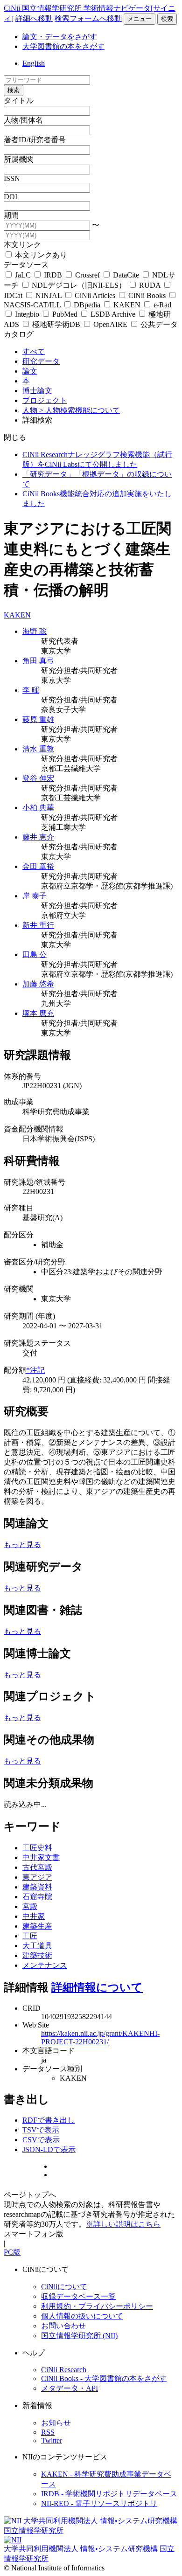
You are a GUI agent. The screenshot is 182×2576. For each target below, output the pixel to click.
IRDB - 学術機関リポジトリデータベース (109, 2494)
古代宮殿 (37, 1867)
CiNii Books (147, 295)
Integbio (27, 314)
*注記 (35, 1370)
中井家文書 (41, 1857)
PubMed (65, 314)
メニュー (140, 19)
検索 (167, 19)
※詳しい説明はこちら (123, 2224)
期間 (11, 215)
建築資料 (37, 1887)
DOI (10, 197)
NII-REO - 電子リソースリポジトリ (99, 2503)
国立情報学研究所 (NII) (79, 2336)
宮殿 (30, 1906)
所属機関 (19, 159)
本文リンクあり (40, 255)
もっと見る (22, 1545)
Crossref (87, 275)
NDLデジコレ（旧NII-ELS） (79, 285)
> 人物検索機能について (80, 410)
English (34, 63)
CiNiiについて (64, 2287)
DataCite (126, 275)
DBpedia (87, 305)
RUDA (150, 285)
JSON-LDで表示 (49, 2149)
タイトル (19, 101)
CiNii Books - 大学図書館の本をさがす (104, 2378)
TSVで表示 (41, 2130)
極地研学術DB (56, 324)
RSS (48, 2432)
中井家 (34, 1916)
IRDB (53, 275)
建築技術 (37, 1955)
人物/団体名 (23, 120)
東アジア (37, 1877)
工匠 (30, 1936)
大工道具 (37, 1946)
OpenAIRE (110, 324)
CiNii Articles (95, 295)
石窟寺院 (37, 1897)
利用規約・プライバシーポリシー (97, 2306)
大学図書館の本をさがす (63, 46)
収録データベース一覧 (78, 2296)
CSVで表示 (41, 2140)
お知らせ (56, 2423)
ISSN (12, 178)
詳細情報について (97, 1987)
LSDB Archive (113, 314)
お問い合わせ (63, 2326)
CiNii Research (64, 2370)
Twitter (52, 2441)
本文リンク (22, 245)
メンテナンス (45, 1965)
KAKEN (127, 305)
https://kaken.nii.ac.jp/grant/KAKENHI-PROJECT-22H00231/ (100, 2038)
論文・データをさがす (60, 37)
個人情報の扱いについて (82, 2316)
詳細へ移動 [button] (34, 18)
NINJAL (49, 295)
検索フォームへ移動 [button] (88, 18)
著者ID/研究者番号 (35, 140)
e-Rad (161, 305)
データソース (26, 265)
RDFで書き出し (49, 2120)
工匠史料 (37, 1848)
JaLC (23, 275)
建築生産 (37, 1926)
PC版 (12, 2252)
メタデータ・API (70, 2388)
